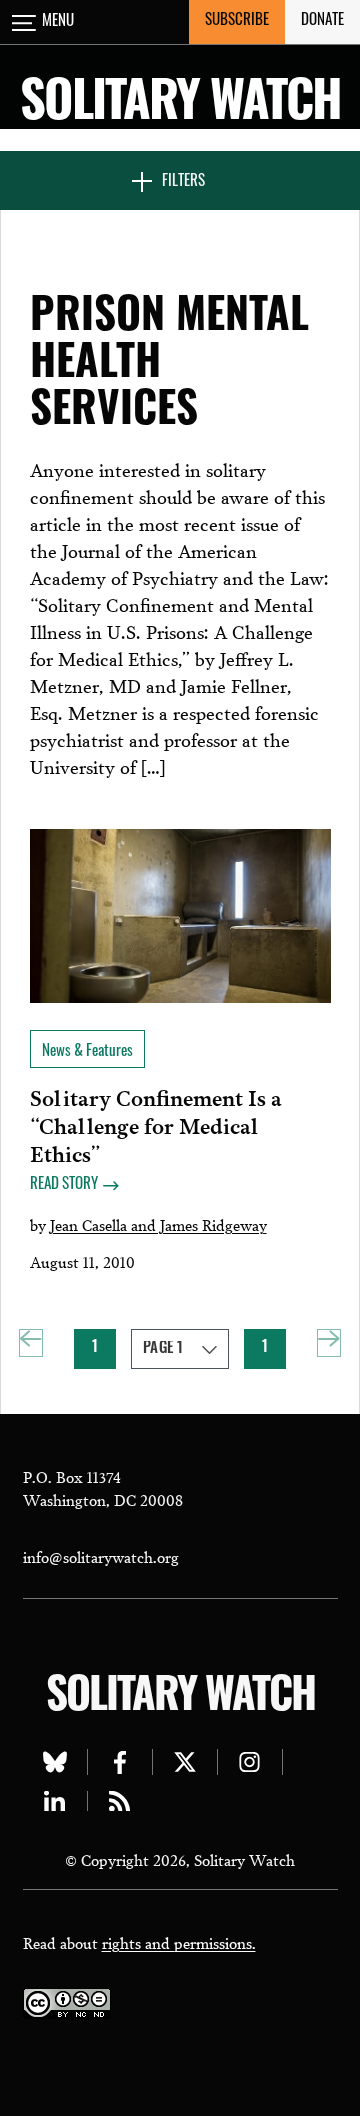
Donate (322, 21)
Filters (183, 182)
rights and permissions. (179, 1942)
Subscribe (237, 21)
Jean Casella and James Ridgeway (158, 1224)
